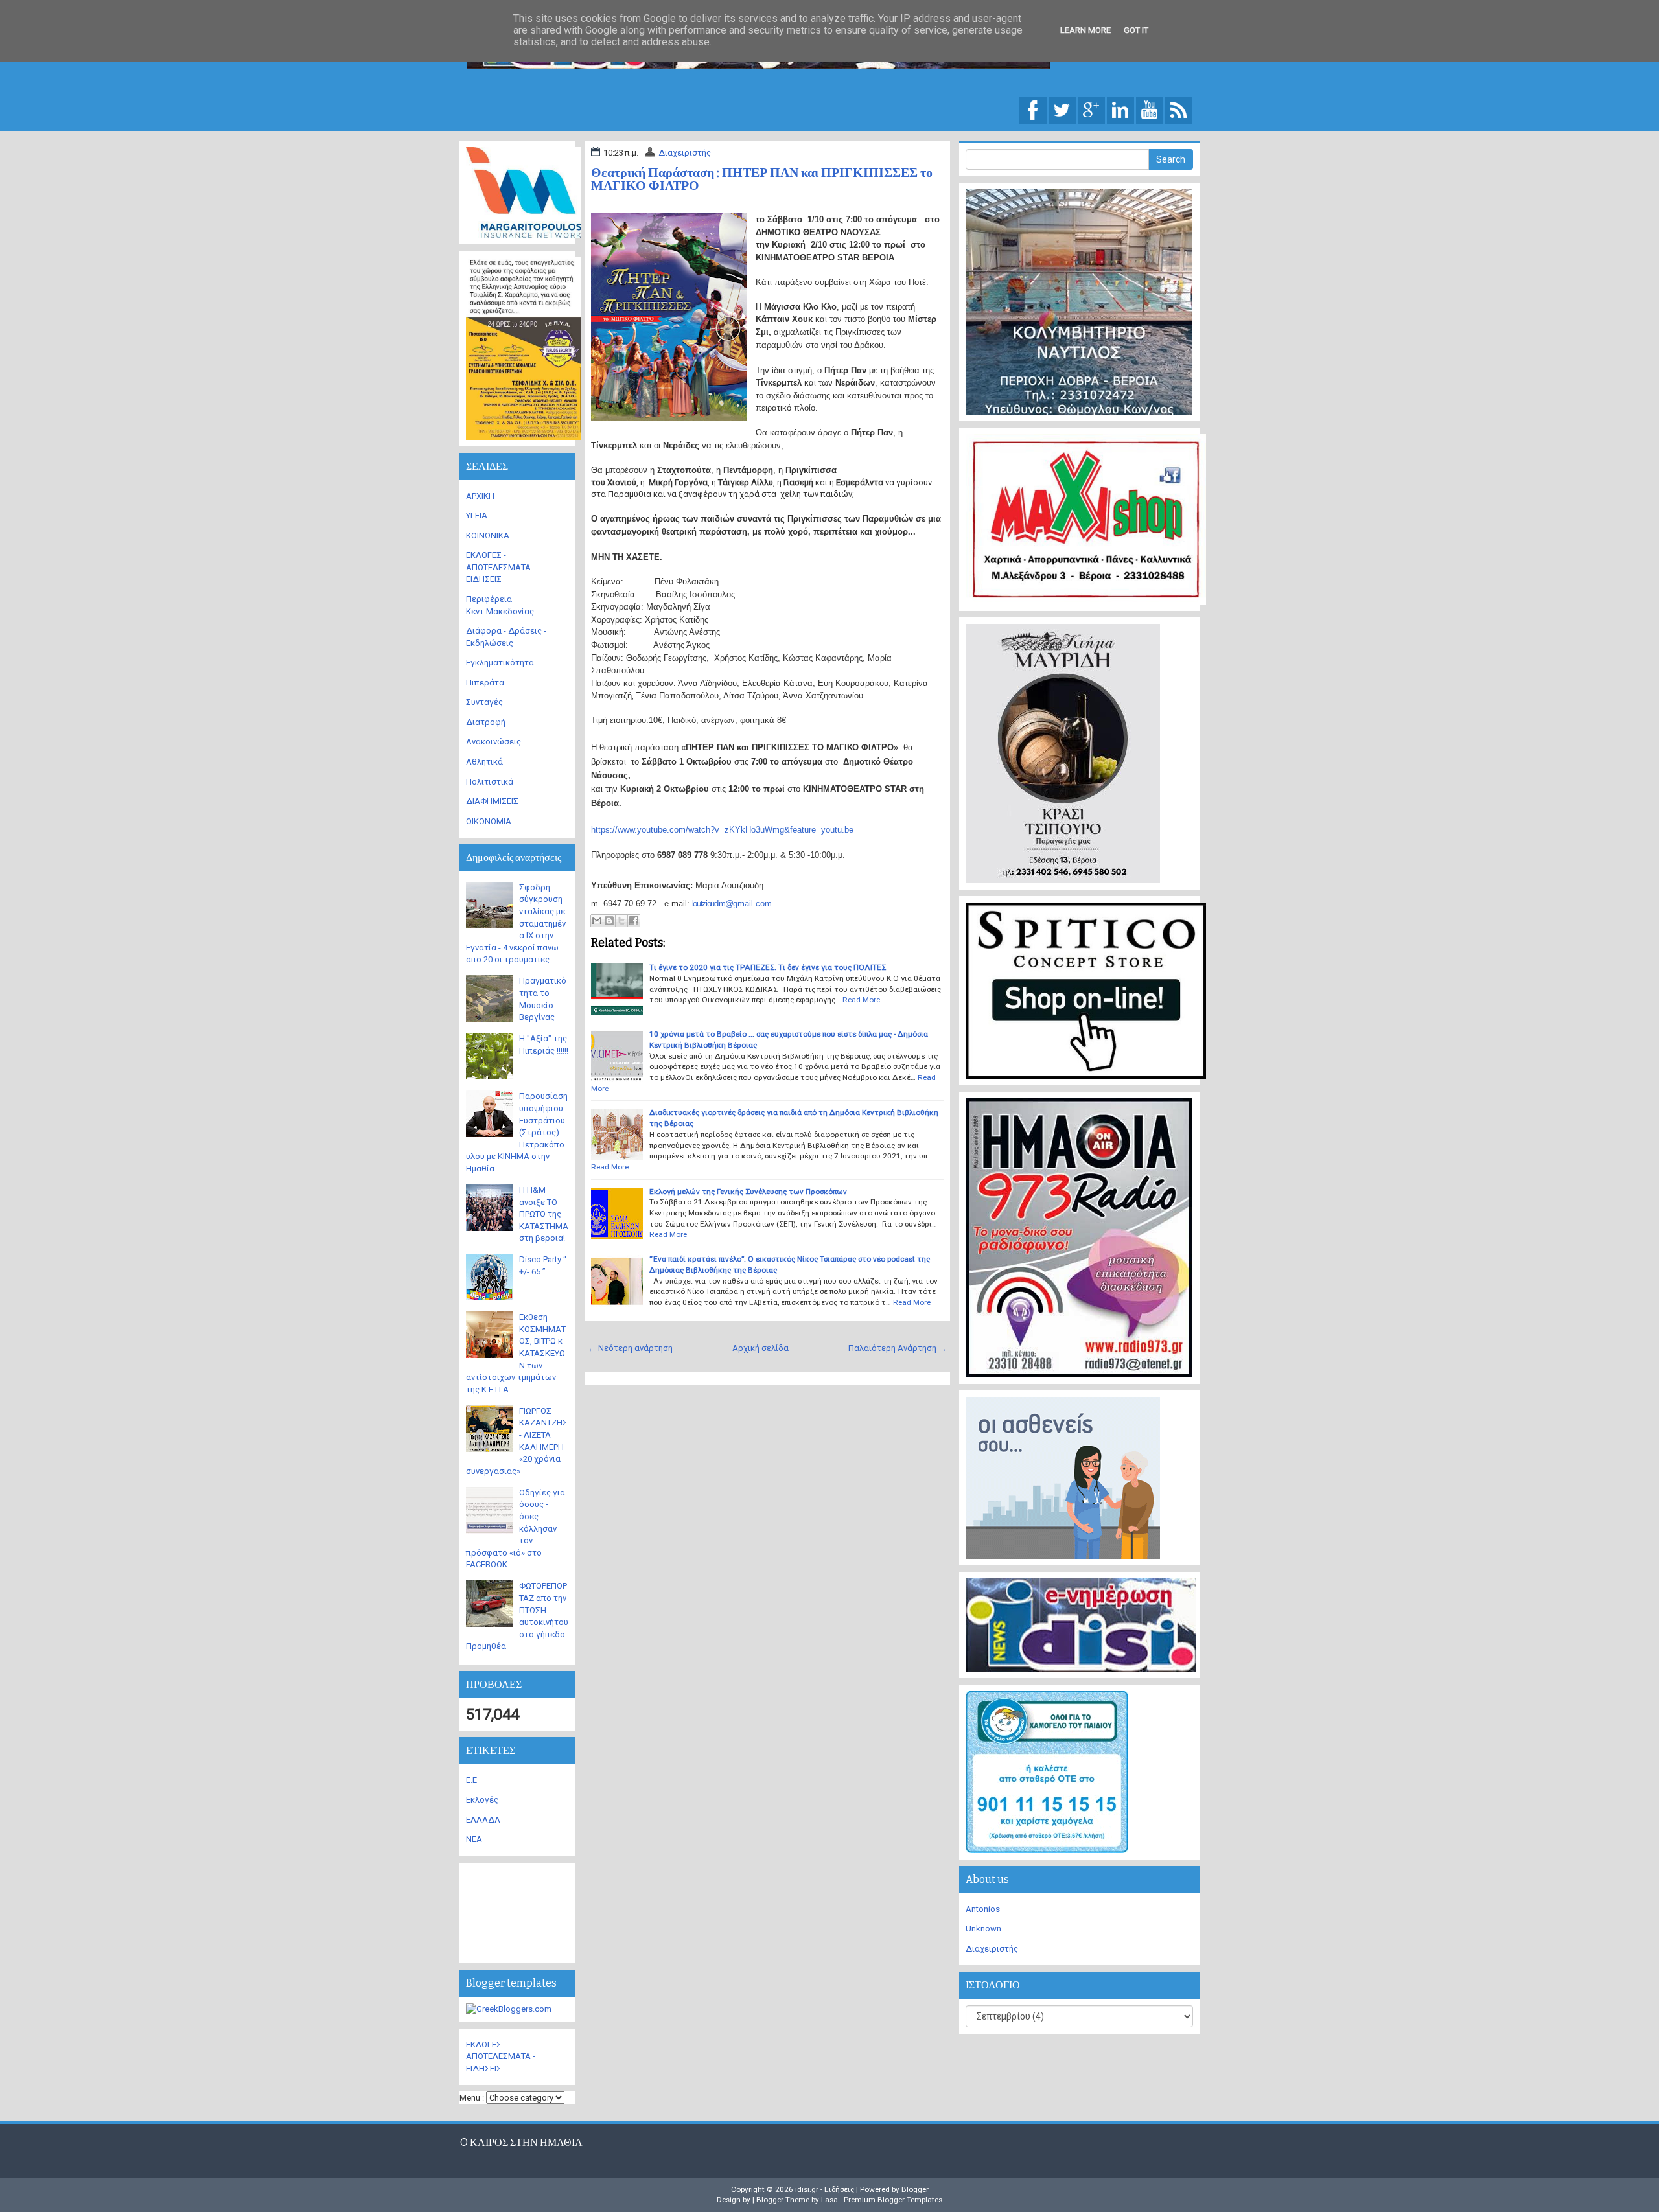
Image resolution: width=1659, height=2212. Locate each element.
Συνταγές (484, 702)
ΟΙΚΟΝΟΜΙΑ (489, 821)
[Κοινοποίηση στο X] (621, 921)
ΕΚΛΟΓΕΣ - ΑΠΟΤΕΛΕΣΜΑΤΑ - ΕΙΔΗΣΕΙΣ (501, 567)
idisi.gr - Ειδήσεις (825, 2189)
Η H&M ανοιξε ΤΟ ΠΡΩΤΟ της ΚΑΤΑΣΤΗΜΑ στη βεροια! (544, 1214)
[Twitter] (1062, 109)
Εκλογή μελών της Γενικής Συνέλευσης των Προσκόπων (748, 1192)
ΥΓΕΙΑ (477, 515)
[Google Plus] (1091, 109)
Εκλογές (482, 1800)
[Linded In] (1120, 109)
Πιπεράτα (485, 683)
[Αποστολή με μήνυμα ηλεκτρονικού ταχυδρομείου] (597, 921)
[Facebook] (1033, 109)
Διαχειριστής (685, 153)
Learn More (1085, 30)
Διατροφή (486, 722)
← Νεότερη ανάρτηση (630, 1348)
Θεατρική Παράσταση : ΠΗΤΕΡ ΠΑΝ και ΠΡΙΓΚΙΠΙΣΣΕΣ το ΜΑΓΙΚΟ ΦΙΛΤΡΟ (762, 179)
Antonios (983, 1909)
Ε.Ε (471, 1780)
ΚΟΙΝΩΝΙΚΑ (488, 536)
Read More (861, 1000)
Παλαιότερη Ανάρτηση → (898, 1348)
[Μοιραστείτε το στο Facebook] (634, 921)
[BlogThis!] (609, 921)
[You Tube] (1150, 109)
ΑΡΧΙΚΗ (480, 496)
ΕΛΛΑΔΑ (483, 1820)
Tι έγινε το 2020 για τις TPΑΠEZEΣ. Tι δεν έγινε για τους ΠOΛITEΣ (768, 967)
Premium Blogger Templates (893, 2200)
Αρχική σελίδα (760, 1348)
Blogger (915, 2189)
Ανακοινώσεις (493, 742)
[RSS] (1179, 109)
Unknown (983, 1929)
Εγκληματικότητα (500, 662)
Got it (1136, 30)
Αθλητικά (484, 762)
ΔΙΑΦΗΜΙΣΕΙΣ (492, 801)
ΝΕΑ (474, 1839)
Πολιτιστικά (490, 782)
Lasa (829, 2200)
